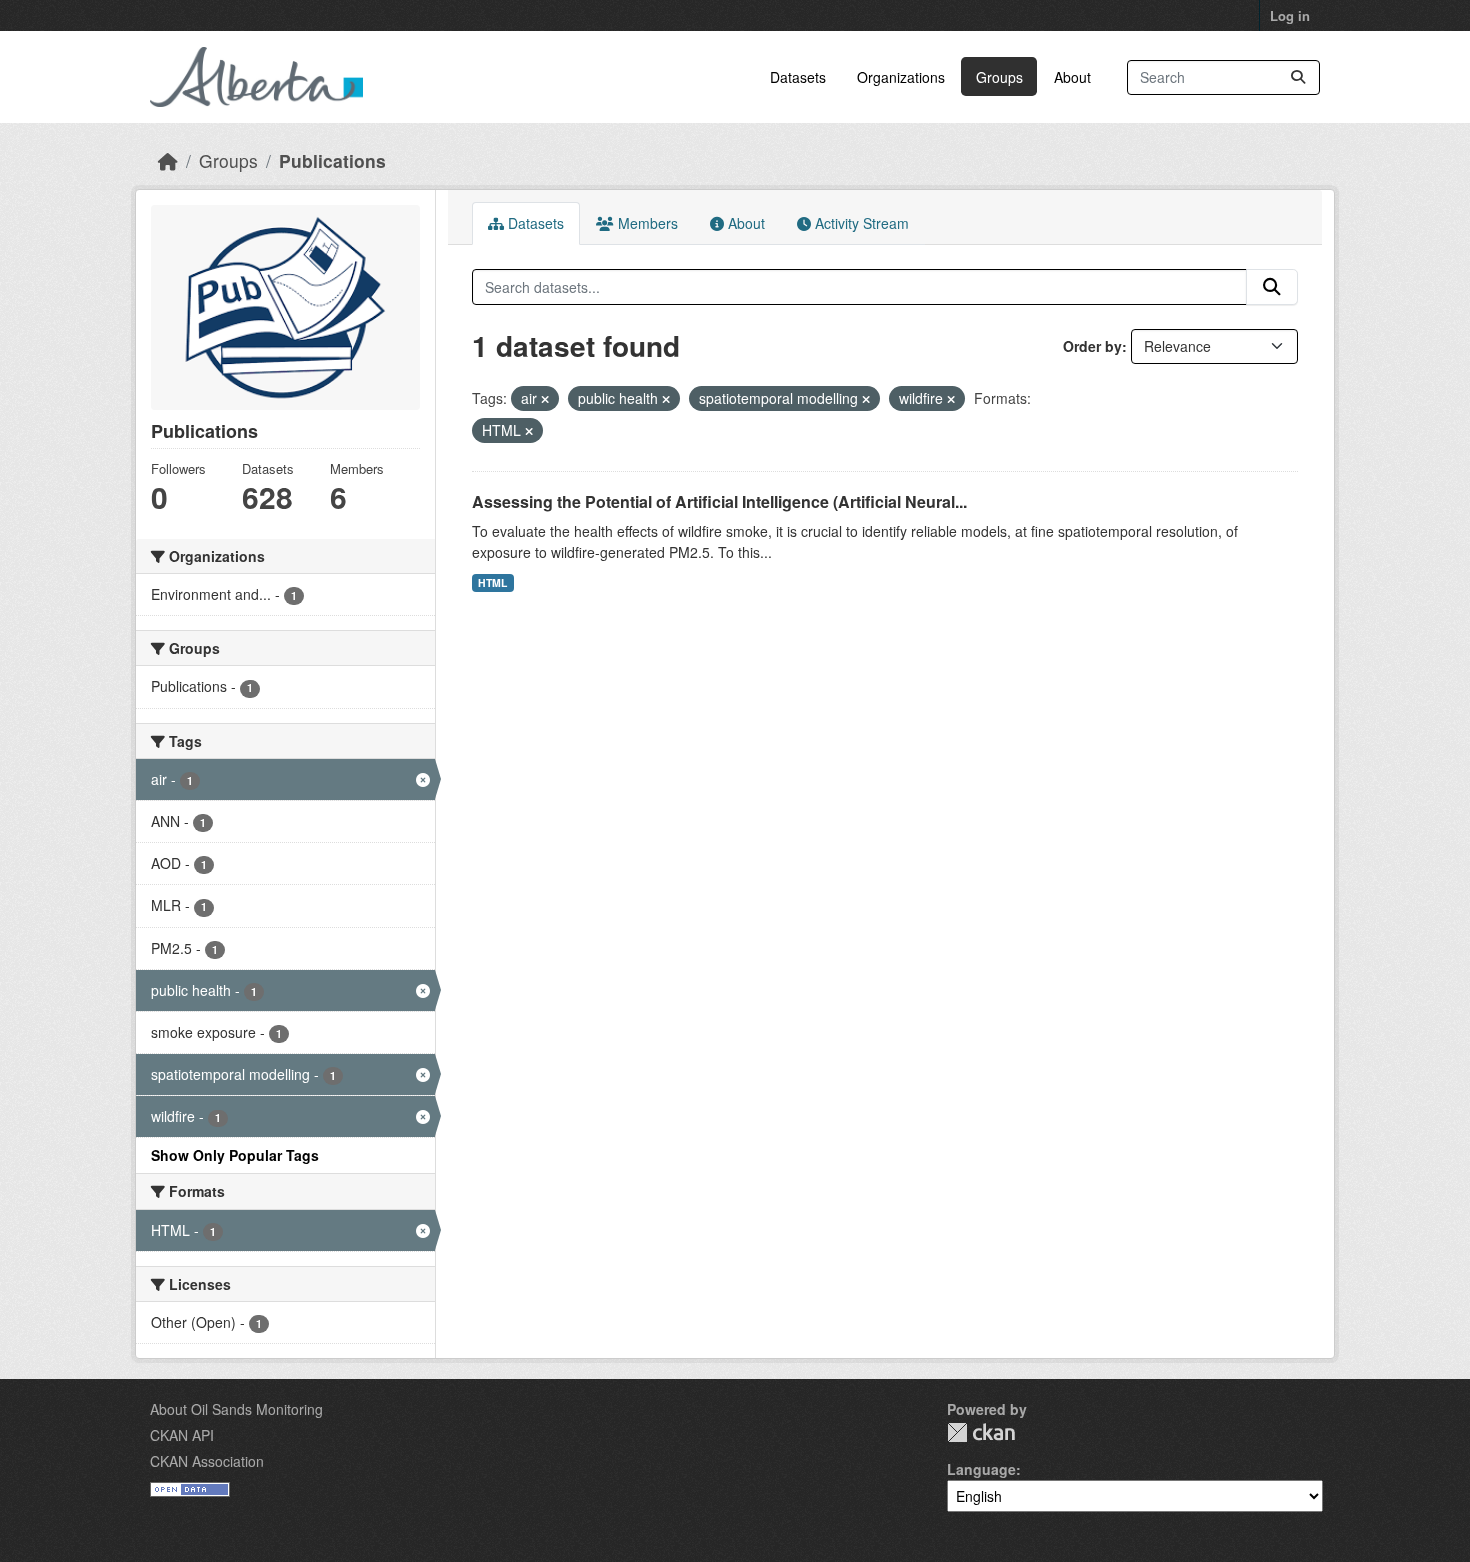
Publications (332, 160)
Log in (1290, 15)
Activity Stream (860, 223)
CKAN (981, 1432)
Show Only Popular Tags (235, 1155)
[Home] (168, 160)
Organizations (901, 77)
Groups (999, 77)
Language (981, 1469)
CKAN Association (207, 1461)
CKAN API (182, 1435)
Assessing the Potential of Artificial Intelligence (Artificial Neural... (719, 501)
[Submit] (1298, 77)
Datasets (798, 77)
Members (646, 223)
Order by (1092, 346)
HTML (492, 582)
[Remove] (545, 399)
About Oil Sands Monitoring (236, 1409)
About (1072, 77)
